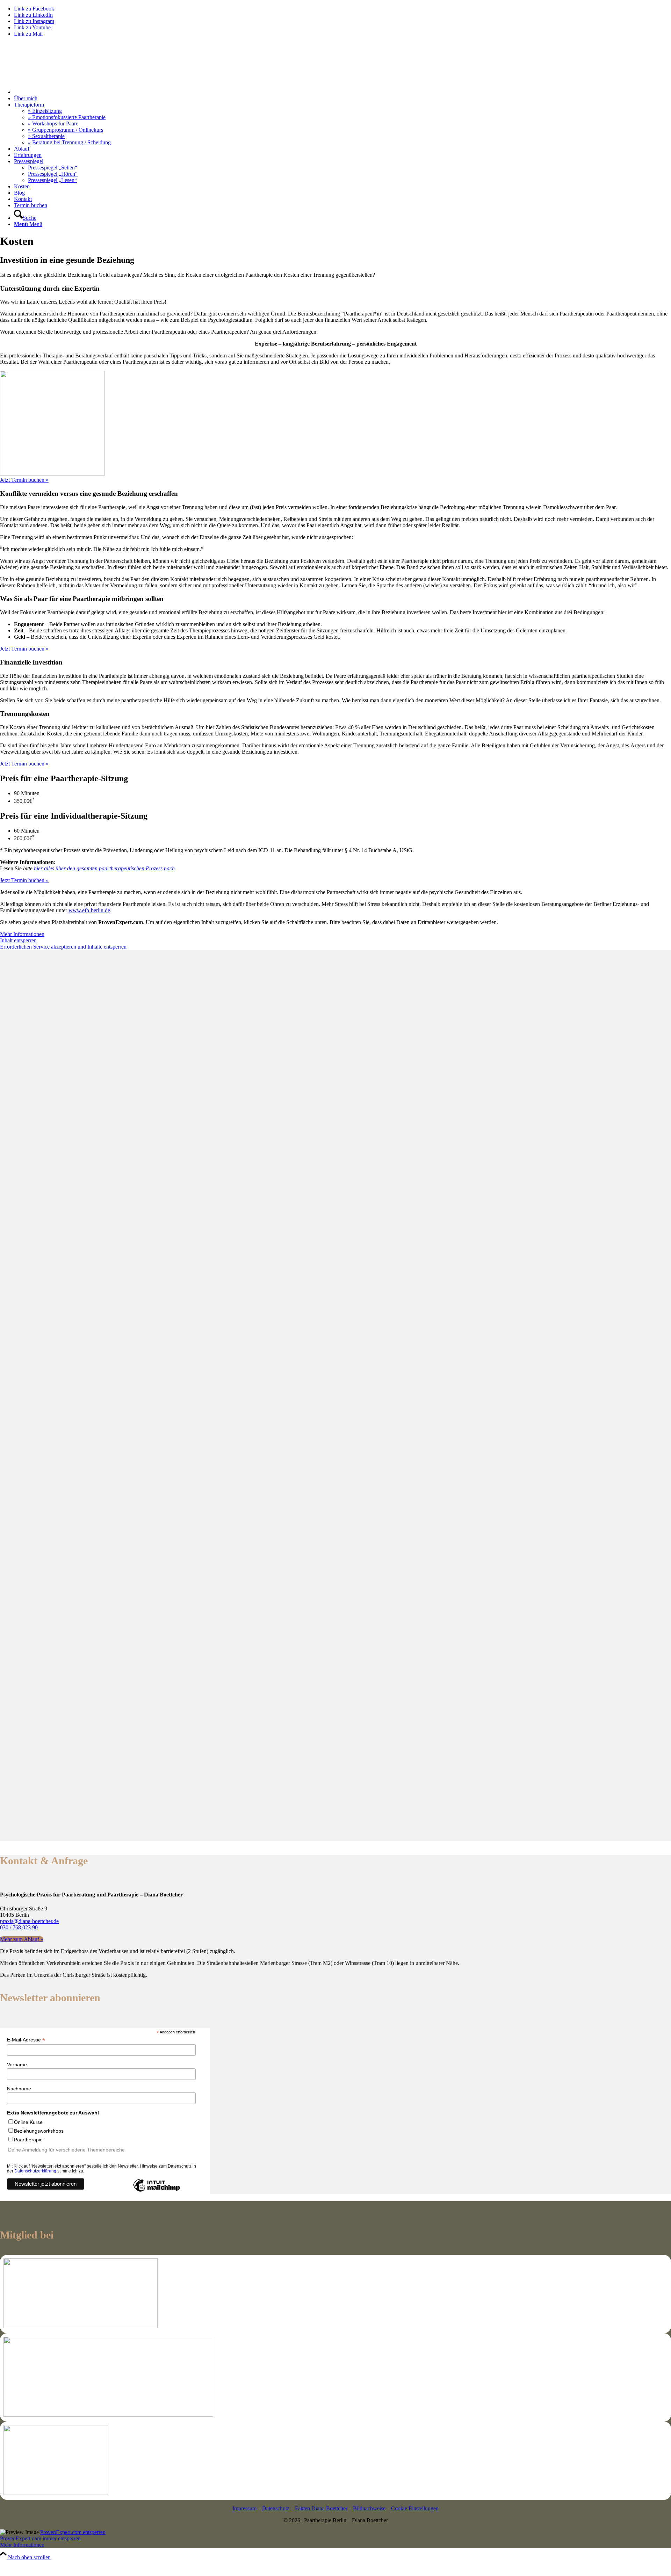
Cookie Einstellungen (415, 2508)
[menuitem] (342, 92)
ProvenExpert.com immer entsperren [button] (40, 2538)
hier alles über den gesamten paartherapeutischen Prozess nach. (105, 868)
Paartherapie (28, 2140)
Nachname (19, 2089)
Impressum (244, 2508)
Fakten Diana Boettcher (321, 2508)
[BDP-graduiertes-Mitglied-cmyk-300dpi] (108, 2415)
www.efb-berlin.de (89, 910)
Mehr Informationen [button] (22, 934)
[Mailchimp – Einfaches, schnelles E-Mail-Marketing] (157, 2191)
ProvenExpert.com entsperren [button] (73, 2532)
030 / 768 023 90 (19, 1927)
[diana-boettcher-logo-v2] (52, 79)
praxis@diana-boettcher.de (29, 1921)
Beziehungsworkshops (39, 2131)
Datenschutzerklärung (35, 2171)
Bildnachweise (369, 2508)
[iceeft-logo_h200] (56, 2493)
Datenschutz (276, 2508)
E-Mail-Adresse (26, 2040)
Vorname (17, 2065)
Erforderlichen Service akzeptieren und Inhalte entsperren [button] (63, 947)
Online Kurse (28, 2122)
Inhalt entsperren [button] (18, 940)
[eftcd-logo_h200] (81, 2326)
